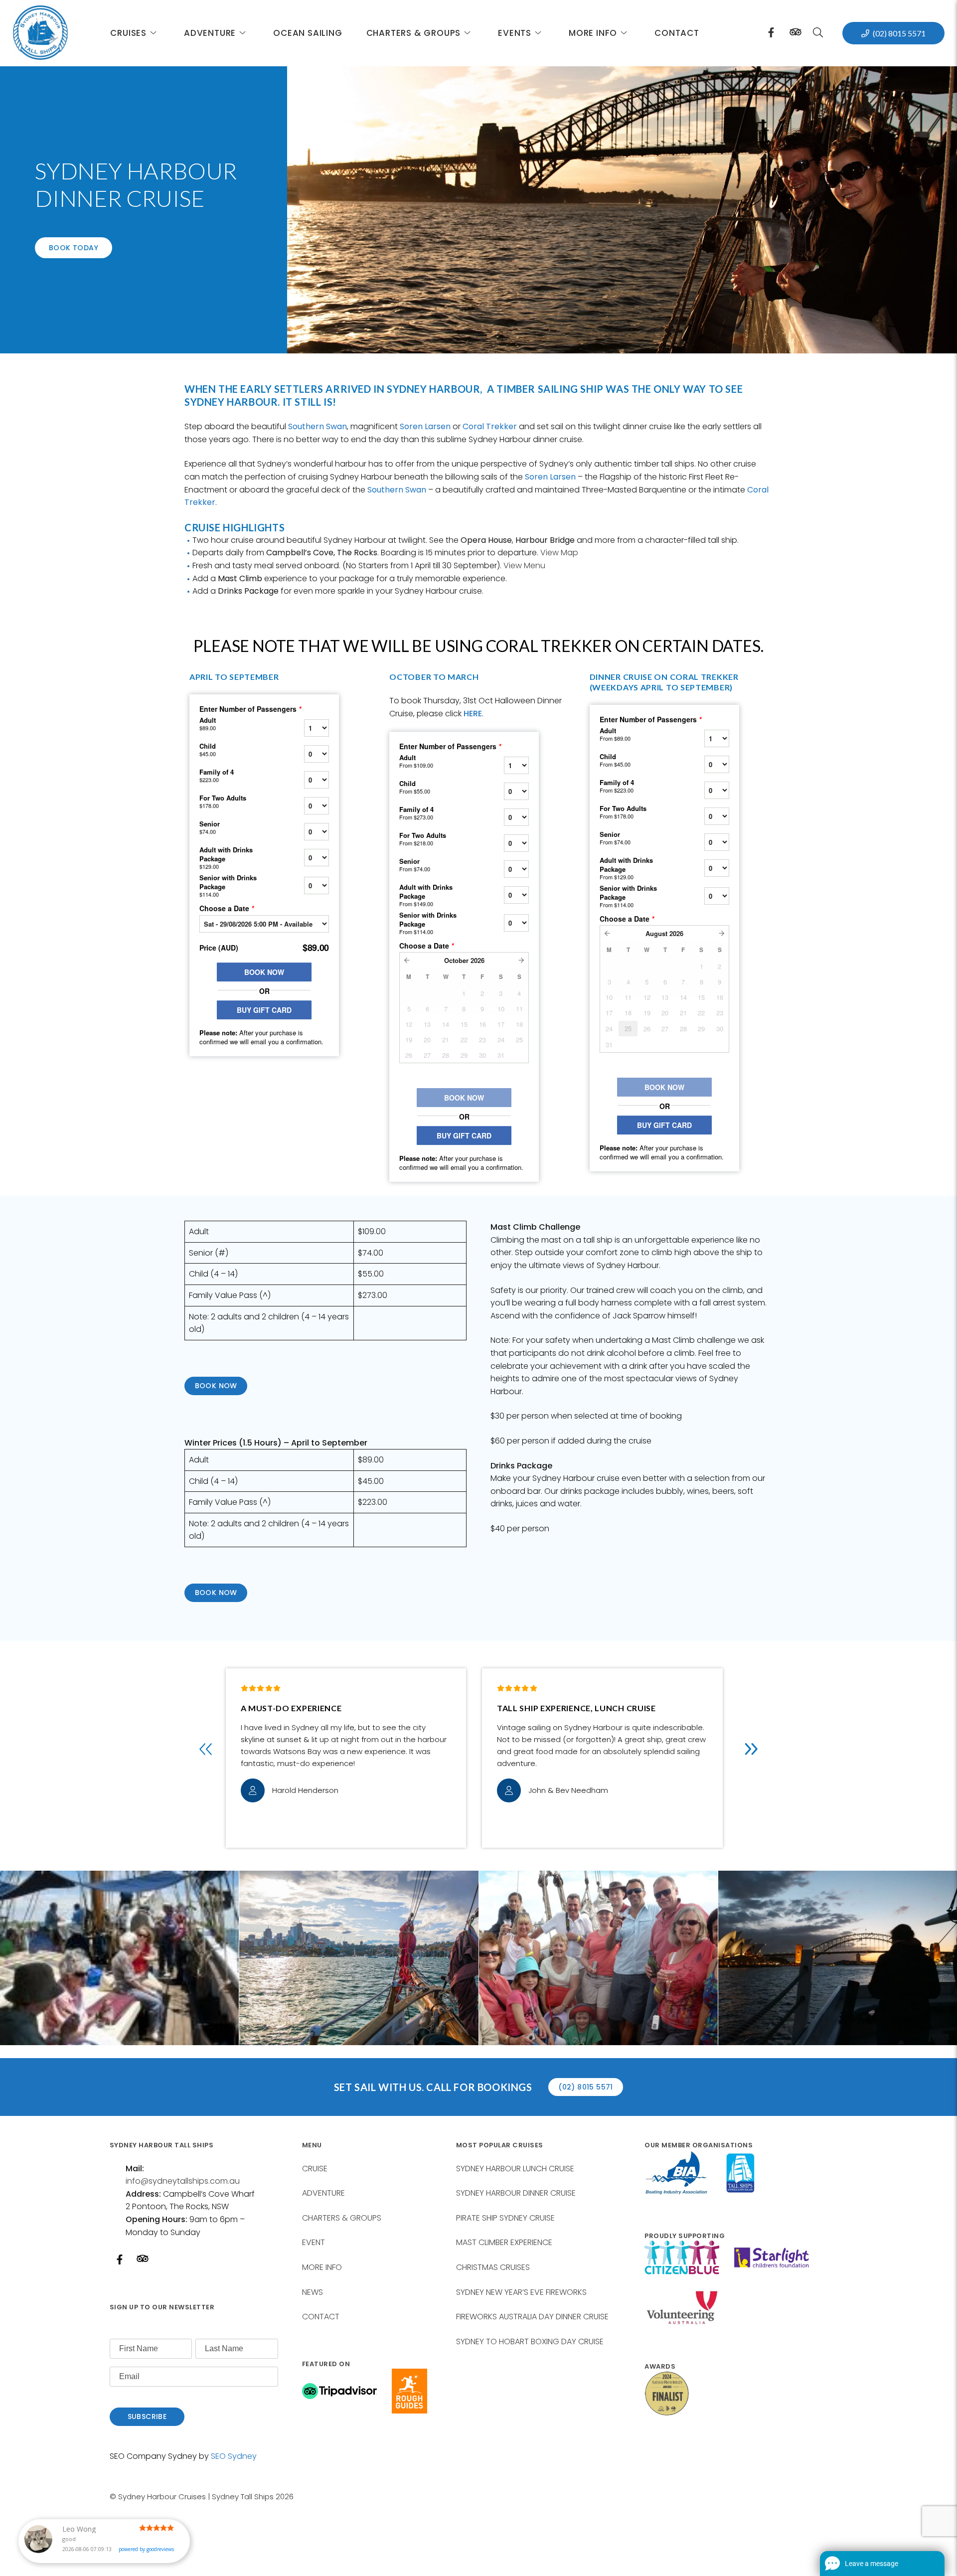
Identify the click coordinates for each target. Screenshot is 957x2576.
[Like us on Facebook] (771, 33)
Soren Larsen (425, 426)
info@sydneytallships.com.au (183, 2181)
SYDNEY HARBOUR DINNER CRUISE (516, 2193)
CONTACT (321, 2317)
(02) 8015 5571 (899, 33)
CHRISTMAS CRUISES (493, 2267)
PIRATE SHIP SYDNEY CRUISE (505, 2218)
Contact (677, 33)
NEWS (313, 2292)
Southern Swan (318, 426)
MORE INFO (322, 2267)
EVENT (314, 2242)
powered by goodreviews (146, 2553)
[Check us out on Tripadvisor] (796, 35)
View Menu (524, 565)
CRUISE (315, 2169)
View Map (559, 553)
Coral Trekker (490, 426)
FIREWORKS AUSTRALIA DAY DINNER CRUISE (532, 2317)
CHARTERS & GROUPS (342, 2218)
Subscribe (147, 2416)
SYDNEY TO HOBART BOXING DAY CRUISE (530, 2341)
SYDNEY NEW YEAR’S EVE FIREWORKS (521, 2292)
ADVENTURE (323, 2193)
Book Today (74, 248)
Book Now (216, 1386)
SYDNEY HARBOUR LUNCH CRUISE (515, 2169)
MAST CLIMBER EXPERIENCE (504, 2242)
